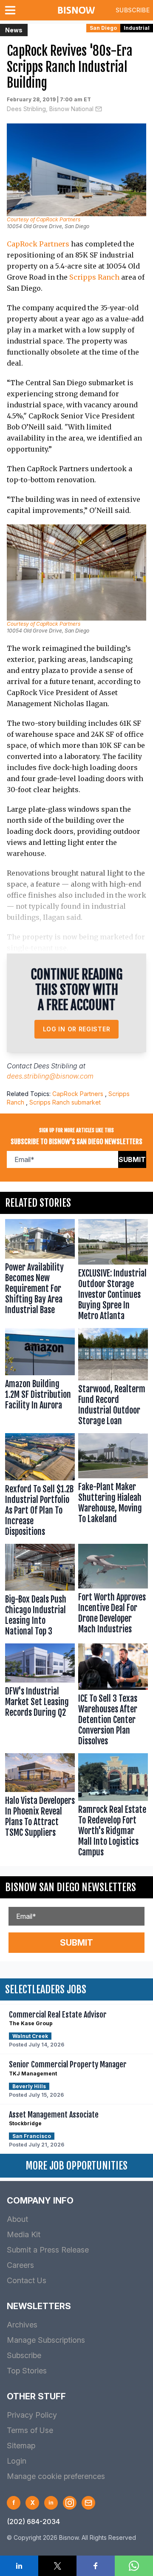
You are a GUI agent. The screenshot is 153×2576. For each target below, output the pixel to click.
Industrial (137, 28)
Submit (132, 1159)
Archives (22, 2325)
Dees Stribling (55, 1066)
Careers (20, 2265)
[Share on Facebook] (96, 2566)
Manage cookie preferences (56, 2476)
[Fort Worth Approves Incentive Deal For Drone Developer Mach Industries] (113, 1592)
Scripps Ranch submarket (65, 1102)
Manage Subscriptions (46, 2340)
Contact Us (27, 2280)
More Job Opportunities (76, 2166)
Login (17, 2461)
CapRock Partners (38, 244)
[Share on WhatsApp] (134, 2566)
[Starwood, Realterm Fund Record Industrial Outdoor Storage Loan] (113, 1379)
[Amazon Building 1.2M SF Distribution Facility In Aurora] (40, 1379)
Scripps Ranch (94, 277)
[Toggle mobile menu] (12, 10)
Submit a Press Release (48, 2250)
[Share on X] (57, 2566)
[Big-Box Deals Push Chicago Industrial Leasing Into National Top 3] (40, 1592)
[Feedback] (88, 2503)
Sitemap (21, 2446)
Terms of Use (30, 2430)
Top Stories (27, 2371)
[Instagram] (70, 2503)
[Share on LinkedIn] (19, 2566)
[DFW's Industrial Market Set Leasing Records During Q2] (40, 1697)
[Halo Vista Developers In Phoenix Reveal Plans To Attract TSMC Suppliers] (40, 1807)
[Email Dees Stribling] (99, 109)
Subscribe (133, 10)
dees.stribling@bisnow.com (50, 1076)
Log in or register (77, 1029)
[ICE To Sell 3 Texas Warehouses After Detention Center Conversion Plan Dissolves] (113, 1697)
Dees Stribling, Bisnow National (50, 109)
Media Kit (24, 2234)
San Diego (103, 28)
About (17, 2219)
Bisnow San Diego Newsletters (71, 1887)
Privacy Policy (32, 2415)
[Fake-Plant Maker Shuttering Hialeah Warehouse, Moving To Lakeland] (113, 1487)
